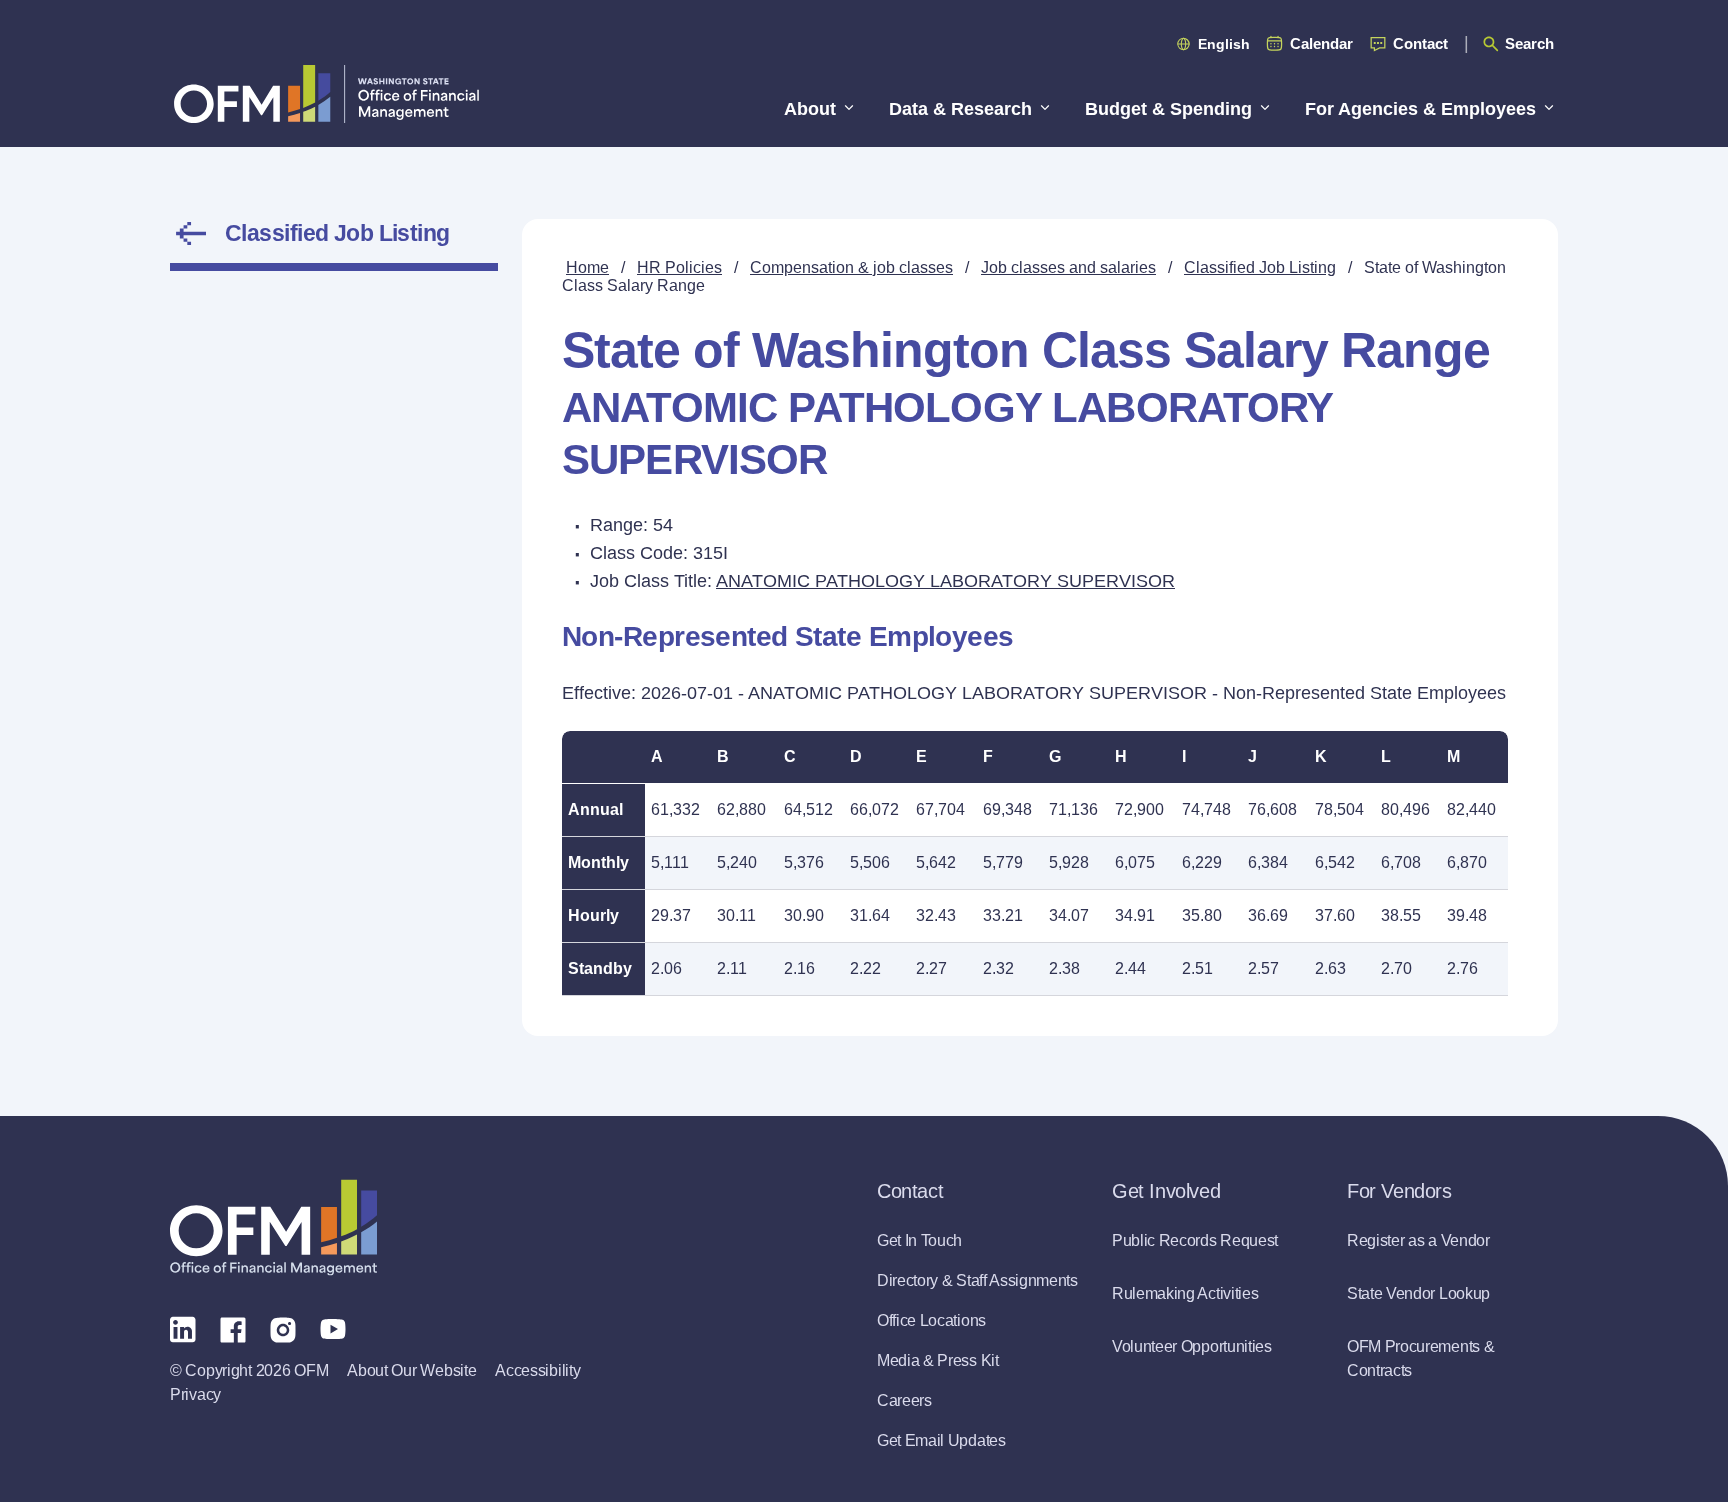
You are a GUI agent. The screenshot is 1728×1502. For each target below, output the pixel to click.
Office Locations (931, 1320)
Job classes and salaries (1068, 267)
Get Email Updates (941, 1440)
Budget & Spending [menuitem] (1168, 109)
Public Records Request (1195, 1240)
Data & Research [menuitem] (960, 109)
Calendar (1321, 43)
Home (587, 267)
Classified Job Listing (337, 233)
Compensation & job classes (851, 267)
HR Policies (679, 267)
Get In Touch (919, 1240)
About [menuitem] (810, 109)
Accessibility (537, 1370)
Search (1529, 43)
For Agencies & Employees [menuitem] (1420, 109)
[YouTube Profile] (333, 1328)
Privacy (195, 1394)
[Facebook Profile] (233, 1328)
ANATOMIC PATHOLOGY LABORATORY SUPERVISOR (945, 581)
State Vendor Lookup (1418, 1293)
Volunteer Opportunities (1192, 1346)
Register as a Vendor (1418, 1240)
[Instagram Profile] (283, 1328)
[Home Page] (273, 1227)
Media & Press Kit (938, 1360)
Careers (904, 1400)
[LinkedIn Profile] (183, 1328)
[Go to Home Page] (326, 93)
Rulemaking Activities (1185, 1293)
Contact (1420, 43)
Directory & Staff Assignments (977, 1280)
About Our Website (411, 1370)
